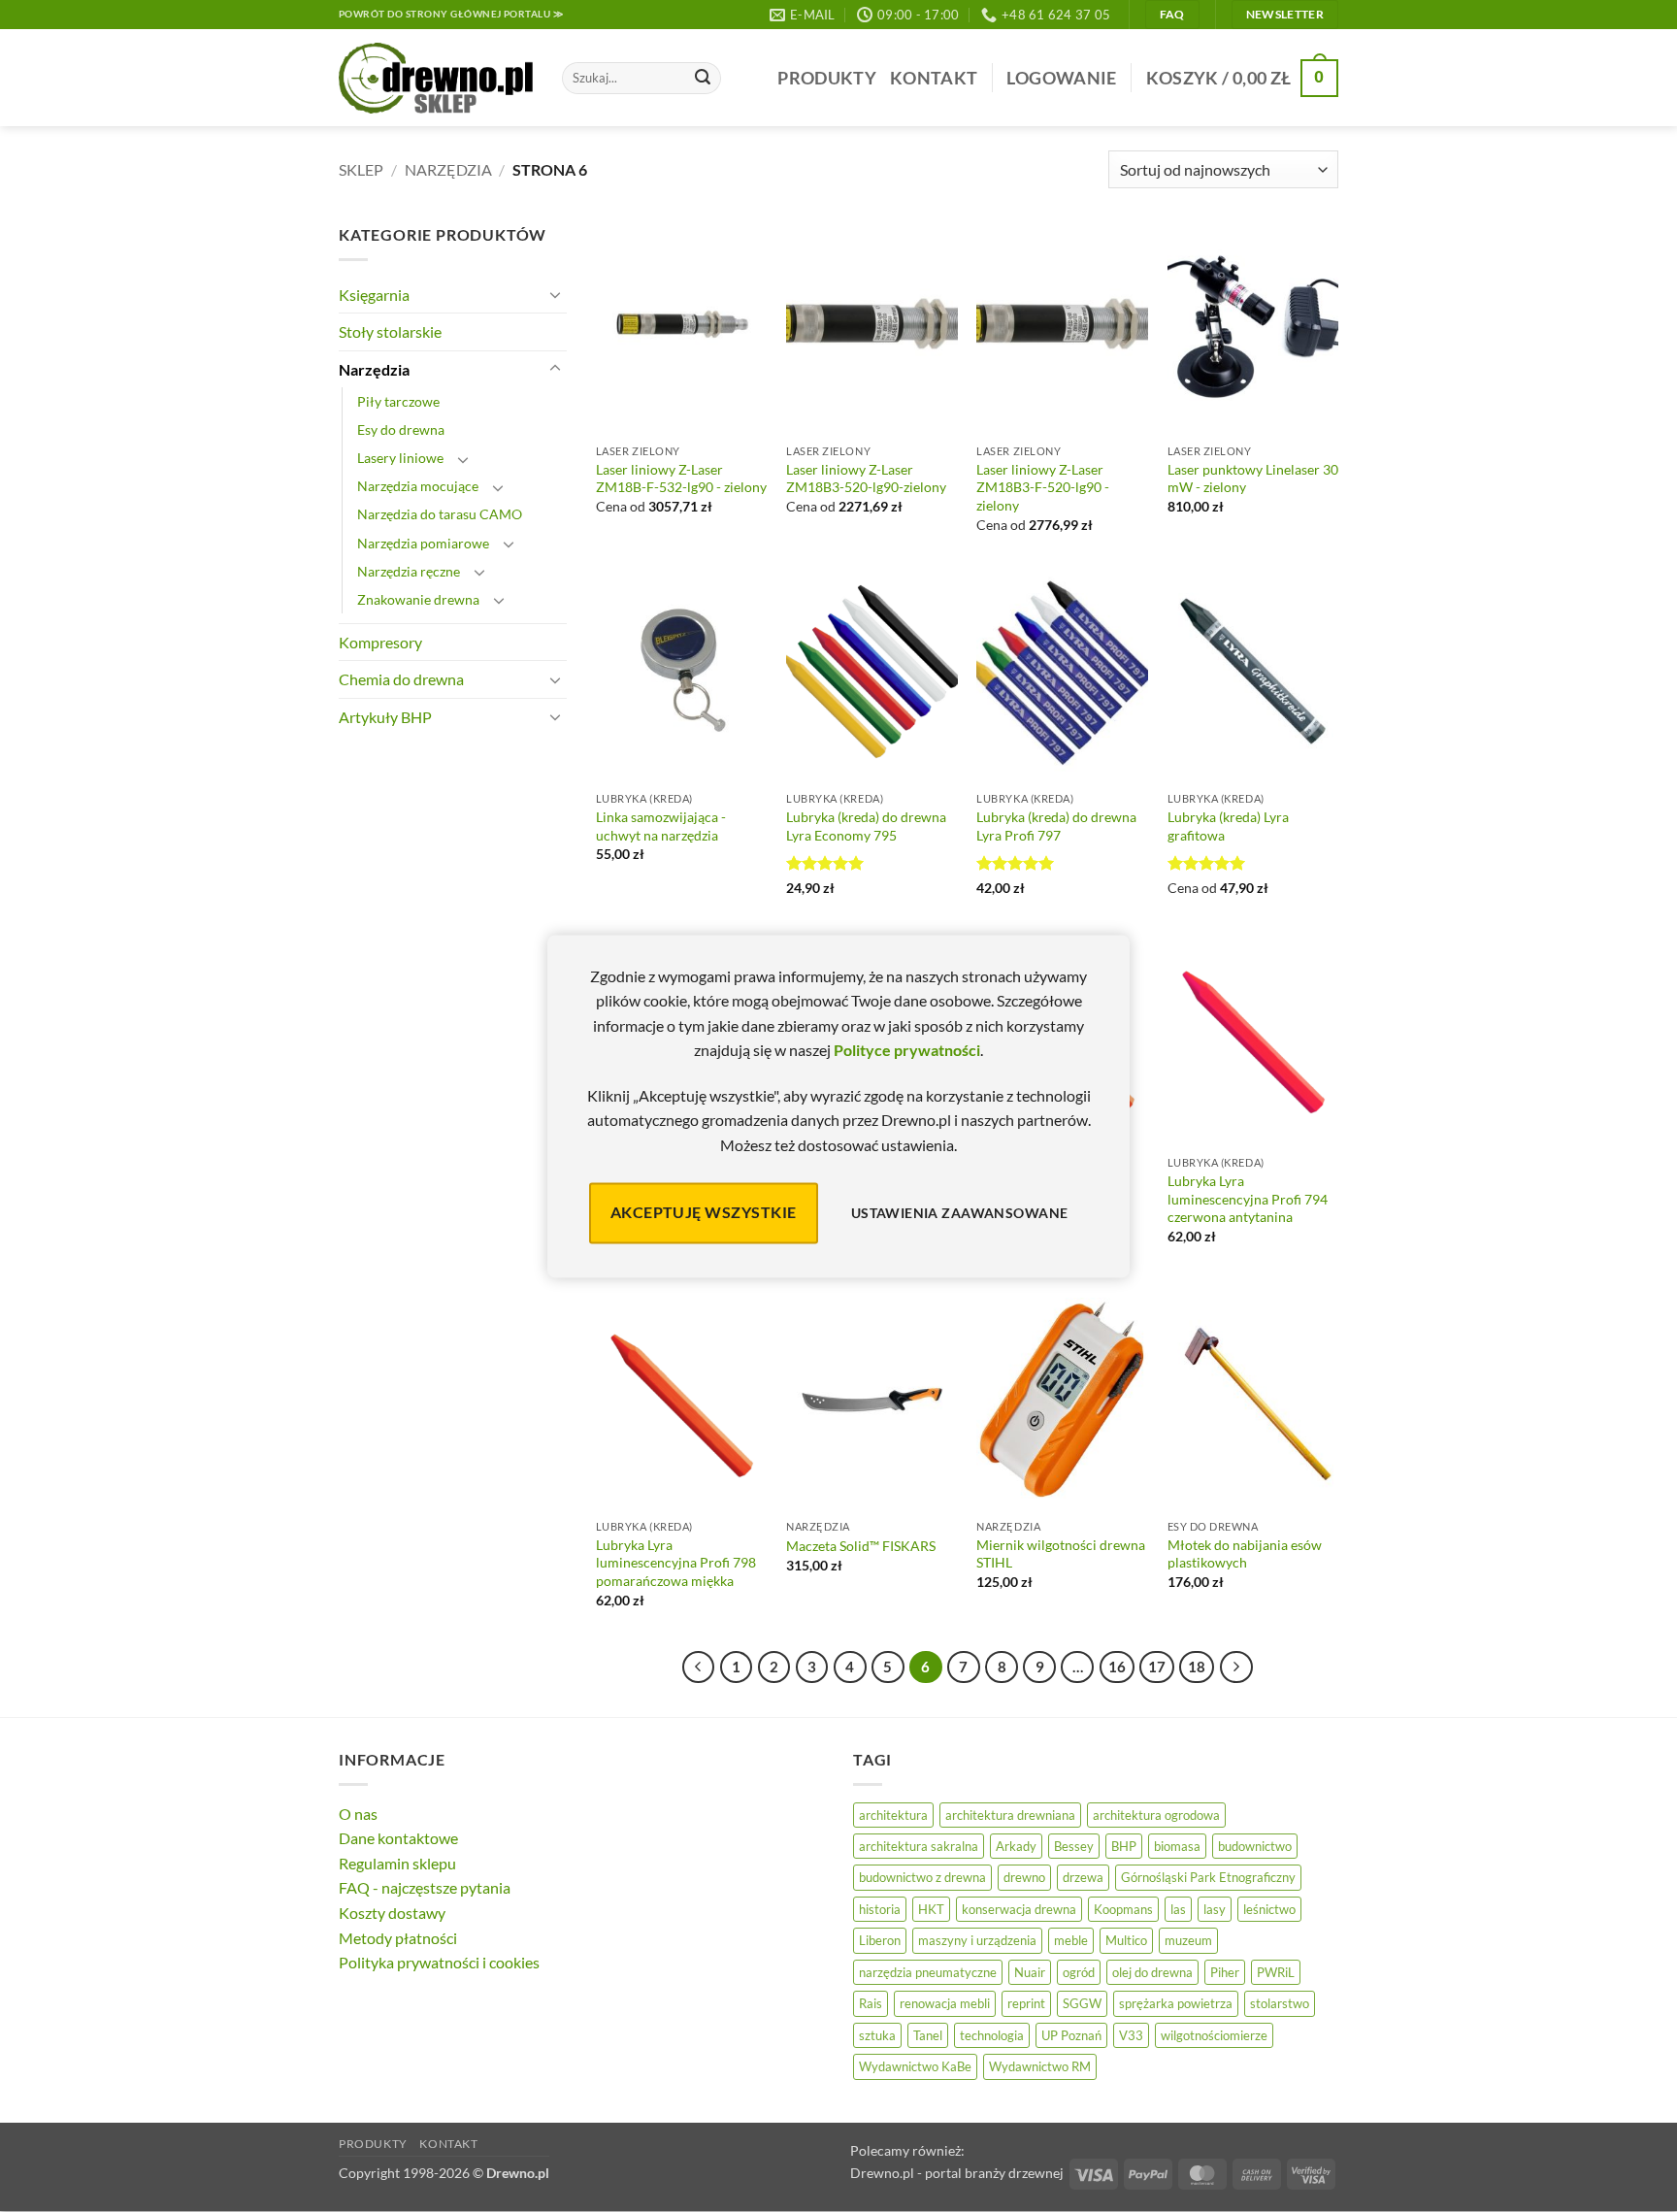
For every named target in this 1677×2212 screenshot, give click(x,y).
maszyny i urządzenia (977, 1940)
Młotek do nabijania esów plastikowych (1245, 1554)
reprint (1026, 2003)
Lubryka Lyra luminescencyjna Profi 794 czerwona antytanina (1248, 1199)
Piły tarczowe (398, 401)
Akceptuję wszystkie (704, 1213)
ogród (1079, 1972)
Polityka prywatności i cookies (439, 1962)
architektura (893, 1815)
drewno (1024, 1877)
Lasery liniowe (400, 458)
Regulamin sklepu (397, 1863)
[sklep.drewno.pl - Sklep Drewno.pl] (436, 79)
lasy (1215, 1909)
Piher (1225, 1972)
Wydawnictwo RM (1040, 2066)
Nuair (1030, 1972)
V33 (1131, 2035)
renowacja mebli (945, 2003)
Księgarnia (374, 295)
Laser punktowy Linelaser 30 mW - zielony (1253, 479)
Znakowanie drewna (418, 599)
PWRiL (1276, 1972)
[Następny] (1236, 1667)
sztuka (877, 2035)
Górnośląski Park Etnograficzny (1208, 1877)
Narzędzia (448, 169)
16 (1117, 1667)
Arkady (1016, 1846)
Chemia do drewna (401, 679)
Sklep (361, 169)
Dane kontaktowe (398, 1838)
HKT (931, 1909)
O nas (358, 1814)
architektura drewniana (1010, 1815)
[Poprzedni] (699, 1667)
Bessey (1074, 1846)
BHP (1124, 1846)
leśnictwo (1269, 1909)
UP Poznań (1071, 2035)
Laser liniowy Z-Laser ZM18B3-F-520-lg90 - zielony (1043, 487)
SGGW (1082, 2003)
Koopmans (1123, 1909)
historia (880, 1909)
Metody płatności (398, 1938)
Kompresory (380, 642)
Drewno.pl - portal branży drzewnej (957, 2173)
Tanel (928, 2035)
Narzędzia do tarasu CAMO (440, 514)
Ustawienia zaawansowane (960, 1213)
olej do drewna (1152, 1972)
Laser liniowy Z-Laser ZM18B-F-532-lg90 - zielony (681, 479)
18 (1197, 1667)
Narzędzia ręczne (409, 571)
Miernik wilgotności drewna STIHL (1061, 1554)
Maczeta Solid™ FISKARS (861, 1546)
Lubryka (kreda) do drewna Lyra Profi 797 (1056, 826)
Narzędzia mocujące (418, 486)
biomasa (1177, 1846)
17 (1157, 1667)
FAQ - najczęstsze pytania (425, 1887)
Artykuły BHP (385, 717)
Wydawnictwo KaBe (915, 2066)
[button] (1061, 78)
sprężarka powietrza (1176, 2003)
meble (1071, 1940)
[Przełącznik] (555, 294)
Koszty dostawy (392, 1913)
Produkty (827, 78)
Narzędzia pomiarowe (423, 543)
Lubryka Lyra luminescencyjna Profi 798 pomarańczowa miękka (676, 1563)
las (1178, 1909)
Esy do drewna (401, 429)
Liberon (880, 1940)
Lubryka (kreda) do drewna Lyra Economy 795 (866, 826)
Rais (871, 2003)
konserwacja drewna (1019, 1909)
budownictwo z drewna (922, 1877)
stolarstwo (1280, 2003)
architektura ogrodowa (1156, 1815)
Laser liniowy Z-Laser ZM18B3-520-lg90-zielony (866, 479)
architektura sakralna (919, 1846)
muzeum (1188, 1940)
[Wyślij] (703, 79)
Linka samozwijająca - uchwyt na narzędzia (661, 826)
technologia (992, 2035)
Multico (1126, 1940)
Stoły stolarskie (390, 331)
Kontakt (934, 78)
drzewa (1083, 1877)
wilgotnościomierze (1214, 2035)
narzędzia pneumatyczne (928, 1972)
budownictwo (1255, 1846)
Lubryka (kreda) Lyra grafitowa (1228, 826)
